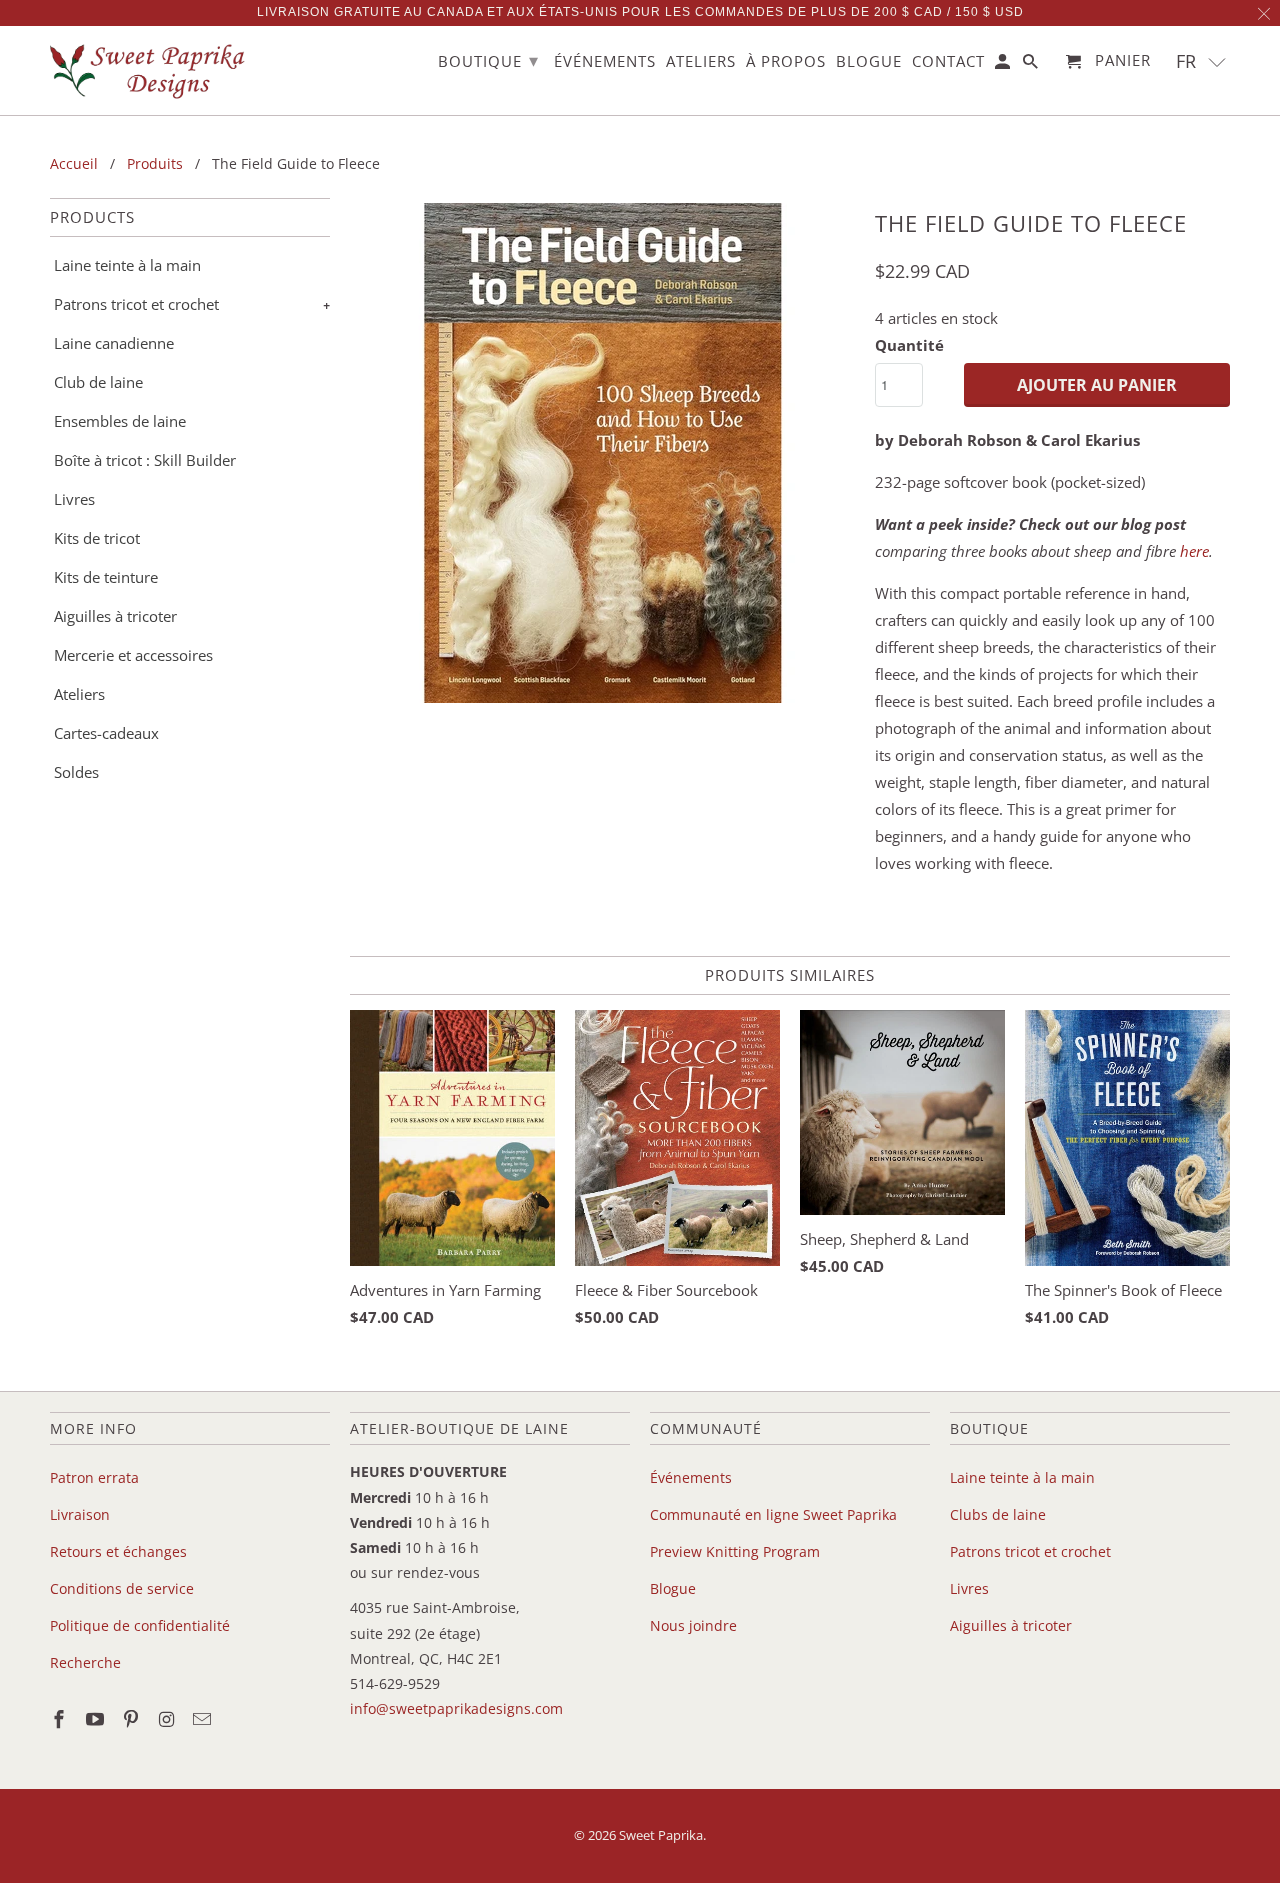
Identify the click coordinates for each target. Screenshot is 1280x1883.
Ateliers (79, 694)
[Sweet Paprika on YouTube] (97, 1719)
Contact (948, 62)
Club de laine (98, 382)
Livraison (80, 1514)
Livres (74, 499)
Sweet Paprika (661, 1835)
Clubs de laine (998, 1514)
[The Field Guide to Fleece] (602, 453)
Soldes (76, 772)
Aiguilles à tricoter (115, 616)
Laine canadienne (114, 343)
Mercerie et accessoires (133, 655)
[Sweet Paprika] (150, 70)
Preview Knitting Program (735, 1551)
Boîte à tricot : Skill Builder (145, 460)
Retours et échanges (118, 1551)
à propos (786, 62)
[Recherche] (1032, 65)
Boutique (488, 60)
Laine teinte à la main (127, 265)
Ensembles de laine (120, 421)
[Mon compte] (1004, 65)
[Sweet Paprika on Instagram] (168, 1719)
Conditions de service (122, 1588)
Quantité (909, 345)
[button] (1201, 61)
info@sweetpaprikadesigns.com (456, 1708)
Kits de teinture (106, 577)
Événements (691, 1477)
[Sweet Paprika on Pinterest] (133, 1719)
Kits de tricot (97, 538)
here (1194, 551)
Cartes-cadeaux (106, 733)
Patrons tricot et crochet (136, 304)
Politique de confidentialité (140, 1625)
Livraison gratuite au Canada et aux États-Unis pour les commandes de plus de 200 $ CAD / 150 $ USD (640, 12)
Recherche (85, 1662)
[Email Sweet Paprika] (204, 1719)
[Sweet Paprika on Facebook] (61, 1719)
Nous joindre (693, 1625)
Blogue (673, 1588)
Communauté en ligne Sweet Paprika (773, 1514)
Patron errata (94, 1477)
